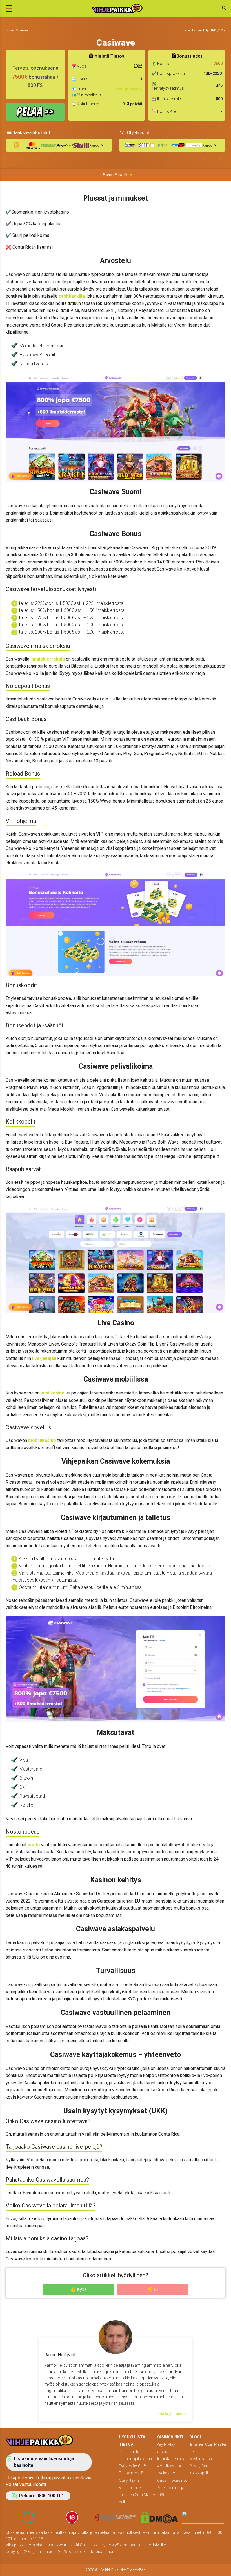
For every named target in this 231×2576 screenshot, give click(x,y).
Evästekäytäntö (133, 2466)
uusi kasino (53, 1393)
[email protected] (128, 89)
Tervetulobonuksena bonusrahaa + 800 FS (35, 77)
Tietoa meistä (131, 2473)
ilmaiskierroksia (47, 659)
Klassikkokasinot (172, 2480)
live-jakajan (44, 1358)
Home (10, 30)
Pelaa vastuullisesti (136, 2452)
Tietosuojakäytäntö (136, 2459)
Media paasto (201, 2459)
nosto (33, 1845)
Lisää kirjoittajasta (171, 2413)
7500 (218, 64)
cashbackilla (71, 296)
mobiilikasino (42, 1440)
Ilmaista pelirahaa (172, 2459)
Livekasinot (166, 2473)
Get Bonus (35, 112)
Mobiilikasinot (169, 2466)
